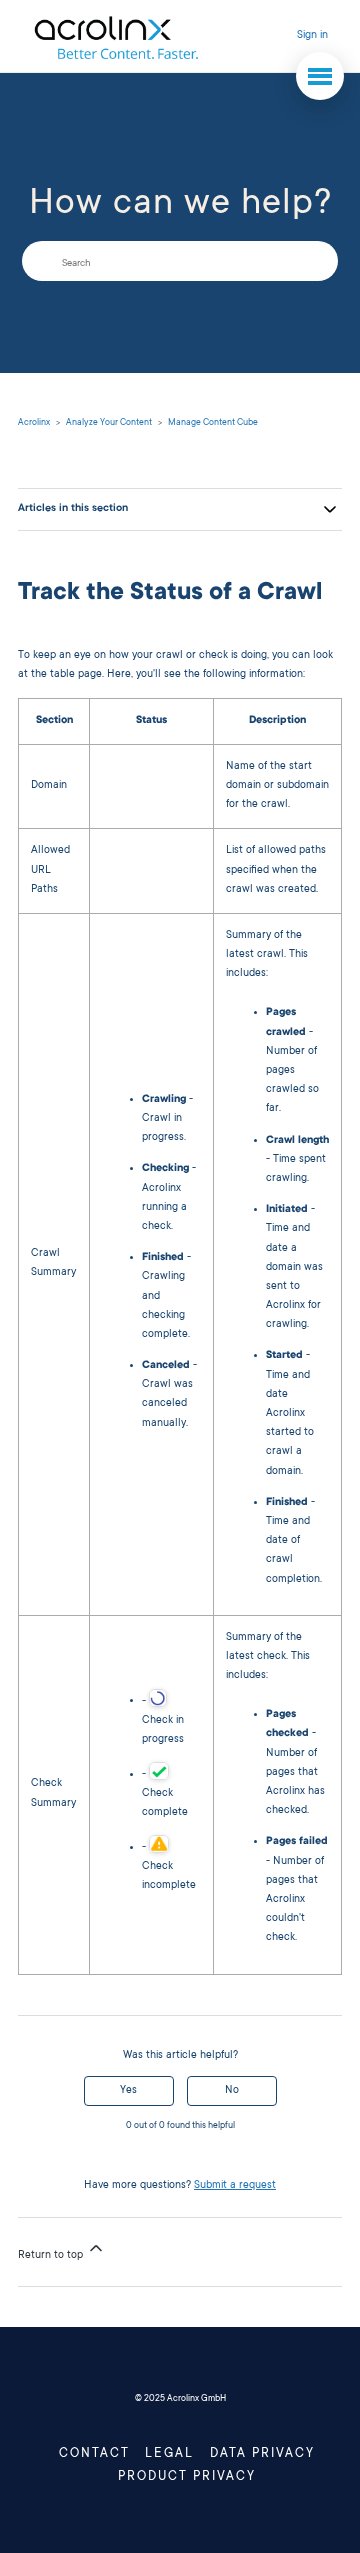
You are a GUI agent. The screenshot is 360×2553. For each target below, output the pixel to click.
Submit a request (235, 2186)
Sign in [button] (312, 36)
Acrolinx (34, 423)
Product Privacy (187, 2477)
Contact (94, 2454)
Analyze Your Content (109, 423)
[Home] (115, 36)
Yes (128, 2091)
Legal (169, 2454)
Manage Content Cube (213, 423)
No (232, 2091)
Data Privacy (262, 2454)
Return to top (52, 2256)
